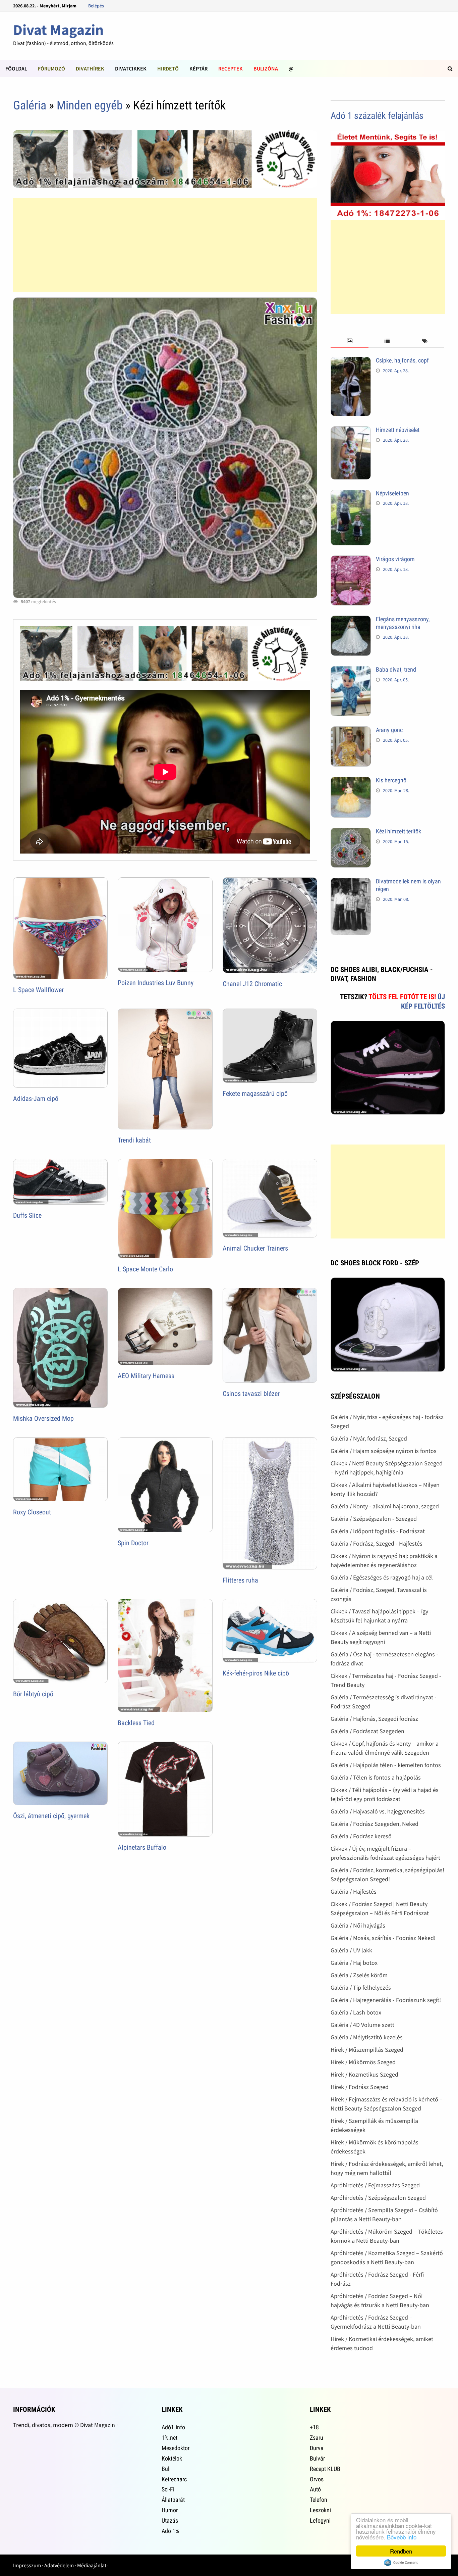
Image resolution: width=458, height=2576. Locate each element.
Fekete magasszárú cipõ (255, 1093)
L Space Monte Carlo (145, 1269)
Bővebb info (402, 2537)
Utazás (170, 2520)
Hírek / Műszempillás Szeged (367, 2050)
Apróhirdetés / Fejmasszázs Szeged (375, 2185)
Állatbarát (173, 2500)
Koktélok (172, 2458)
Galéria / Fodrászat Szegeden (367, 1731)
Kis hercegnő (391, 780)
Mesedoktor (176, 2448)
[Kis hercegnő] (351, 781)
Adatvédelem (59, 2565)
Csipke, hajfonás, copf (402, 360)
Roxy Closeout (32, 1512)
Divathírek (90, 68)
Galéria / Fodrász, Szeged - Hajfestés (377, 1543)
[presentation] (349, 341)
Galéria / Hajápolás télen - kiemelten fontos (386, 1765)
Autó (315, 2489)
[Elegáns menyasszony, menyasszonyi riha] (351, 620)
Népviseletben (392, 493)
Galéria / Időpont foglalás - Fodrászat (378, 1531)
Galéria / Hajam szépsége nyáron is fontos (384, 1451)
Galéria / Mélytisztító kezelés (367, 2037)
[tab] (349, 341)
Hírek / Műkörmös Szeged (363, 2062)
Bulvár (317, 2458)
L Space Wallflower (38, 990)
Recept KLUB (325, 2469)
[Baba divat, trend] (351, 670)
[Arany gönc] (351, 731)
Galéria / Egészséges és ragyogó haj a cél (382, 1577)
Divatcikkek (131, 68)
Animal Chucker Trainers (255, 1248)
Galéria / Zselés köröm (359, 1975)
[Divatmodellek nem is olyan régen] (351, 882)
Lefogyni (320, 2520)
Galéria (30, 105)
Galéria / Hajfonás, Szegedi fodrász (374, 1719)
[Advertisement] (165, 245)
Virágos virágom (395, 559)
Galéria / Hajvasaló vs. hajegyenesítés (378, 1811)
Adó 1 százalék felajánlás (377, 116)
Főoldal (16, 68)
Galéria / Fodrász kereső (361, 1836)
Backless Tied (136, 1723)
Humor (170, 2510)
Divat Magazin (58, 30)
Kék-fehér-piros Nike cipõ (256, 1673)
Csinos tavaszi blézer (251, 1394)
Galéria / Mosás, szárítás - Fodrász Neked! (383, 1938)
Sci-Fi (168, 2489)
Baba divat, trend (396, 669)
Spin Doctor (133, 1543)
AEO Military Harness (146, 1376)
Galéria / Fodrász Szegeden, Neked (375, 1824)
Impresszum (27, 2565)
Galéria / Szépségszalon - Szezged (374, 1519)
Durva (317, 2448)
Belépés (96, 6)
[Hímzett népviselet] (351, 431)
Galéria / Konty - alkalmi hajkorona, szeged (385, 1506)
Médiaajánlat (92, 2565)
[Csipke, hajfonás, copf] (351, 361)
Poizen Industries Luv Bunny (156, 983)
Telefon (319, 2500)
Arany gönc (389, 730)
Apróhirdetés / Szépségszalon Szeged (378, 2198)
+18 (314, 2427)
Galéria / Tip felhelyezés (361, 1987)
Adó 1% (170, 2531)
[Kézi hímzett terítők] (351, 832)
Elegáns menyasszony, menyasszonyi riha (403, 623)
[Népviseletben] (351, 494)
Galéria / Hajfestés (354, 1891)
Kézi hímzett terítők (398, 831)
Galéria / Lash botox (356, 2012)
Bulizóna (266, 68)
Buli (166, 2469)
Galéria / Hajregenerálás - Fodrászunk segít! (386, 2000)
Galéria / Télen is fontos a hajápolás (376, 1777)
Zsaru (317, 2438)
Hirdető (168, 68)
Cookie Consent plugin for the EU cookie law (401, 2563)
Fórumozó (51, 68)
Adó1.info (173, 2427)
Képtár (198, 68)
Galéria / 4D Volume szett (362, 2025)
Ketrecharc (174, 2479)
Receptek (231, 68)
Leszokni (320, 2510)
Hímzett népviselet (398, 430)
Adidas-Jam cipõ (36, 1099)
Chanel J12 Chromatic (252, 984)
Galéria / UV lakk (351, 1950)
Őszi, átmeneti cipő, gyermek (51, 1816)
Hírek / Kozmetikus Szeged (364, 2074)
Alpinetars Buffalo (142, 1847)
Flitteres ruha (240, 1580)
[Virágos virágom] (351, 560)
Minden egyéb (90, 105)
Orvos (317, 2479)
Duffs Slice (27, 1215)
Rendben (401, 2551)
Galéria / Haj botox (354, 1963)
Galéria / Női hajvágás (358, 1925)
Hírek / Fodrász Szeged (360, 2087)
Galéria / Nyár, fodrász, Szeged (369, 1438)
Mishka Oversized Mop (43, 1418)
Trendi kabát (134, 1140)
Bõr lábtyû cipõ (33, 1694)
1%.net (169, 2438)
